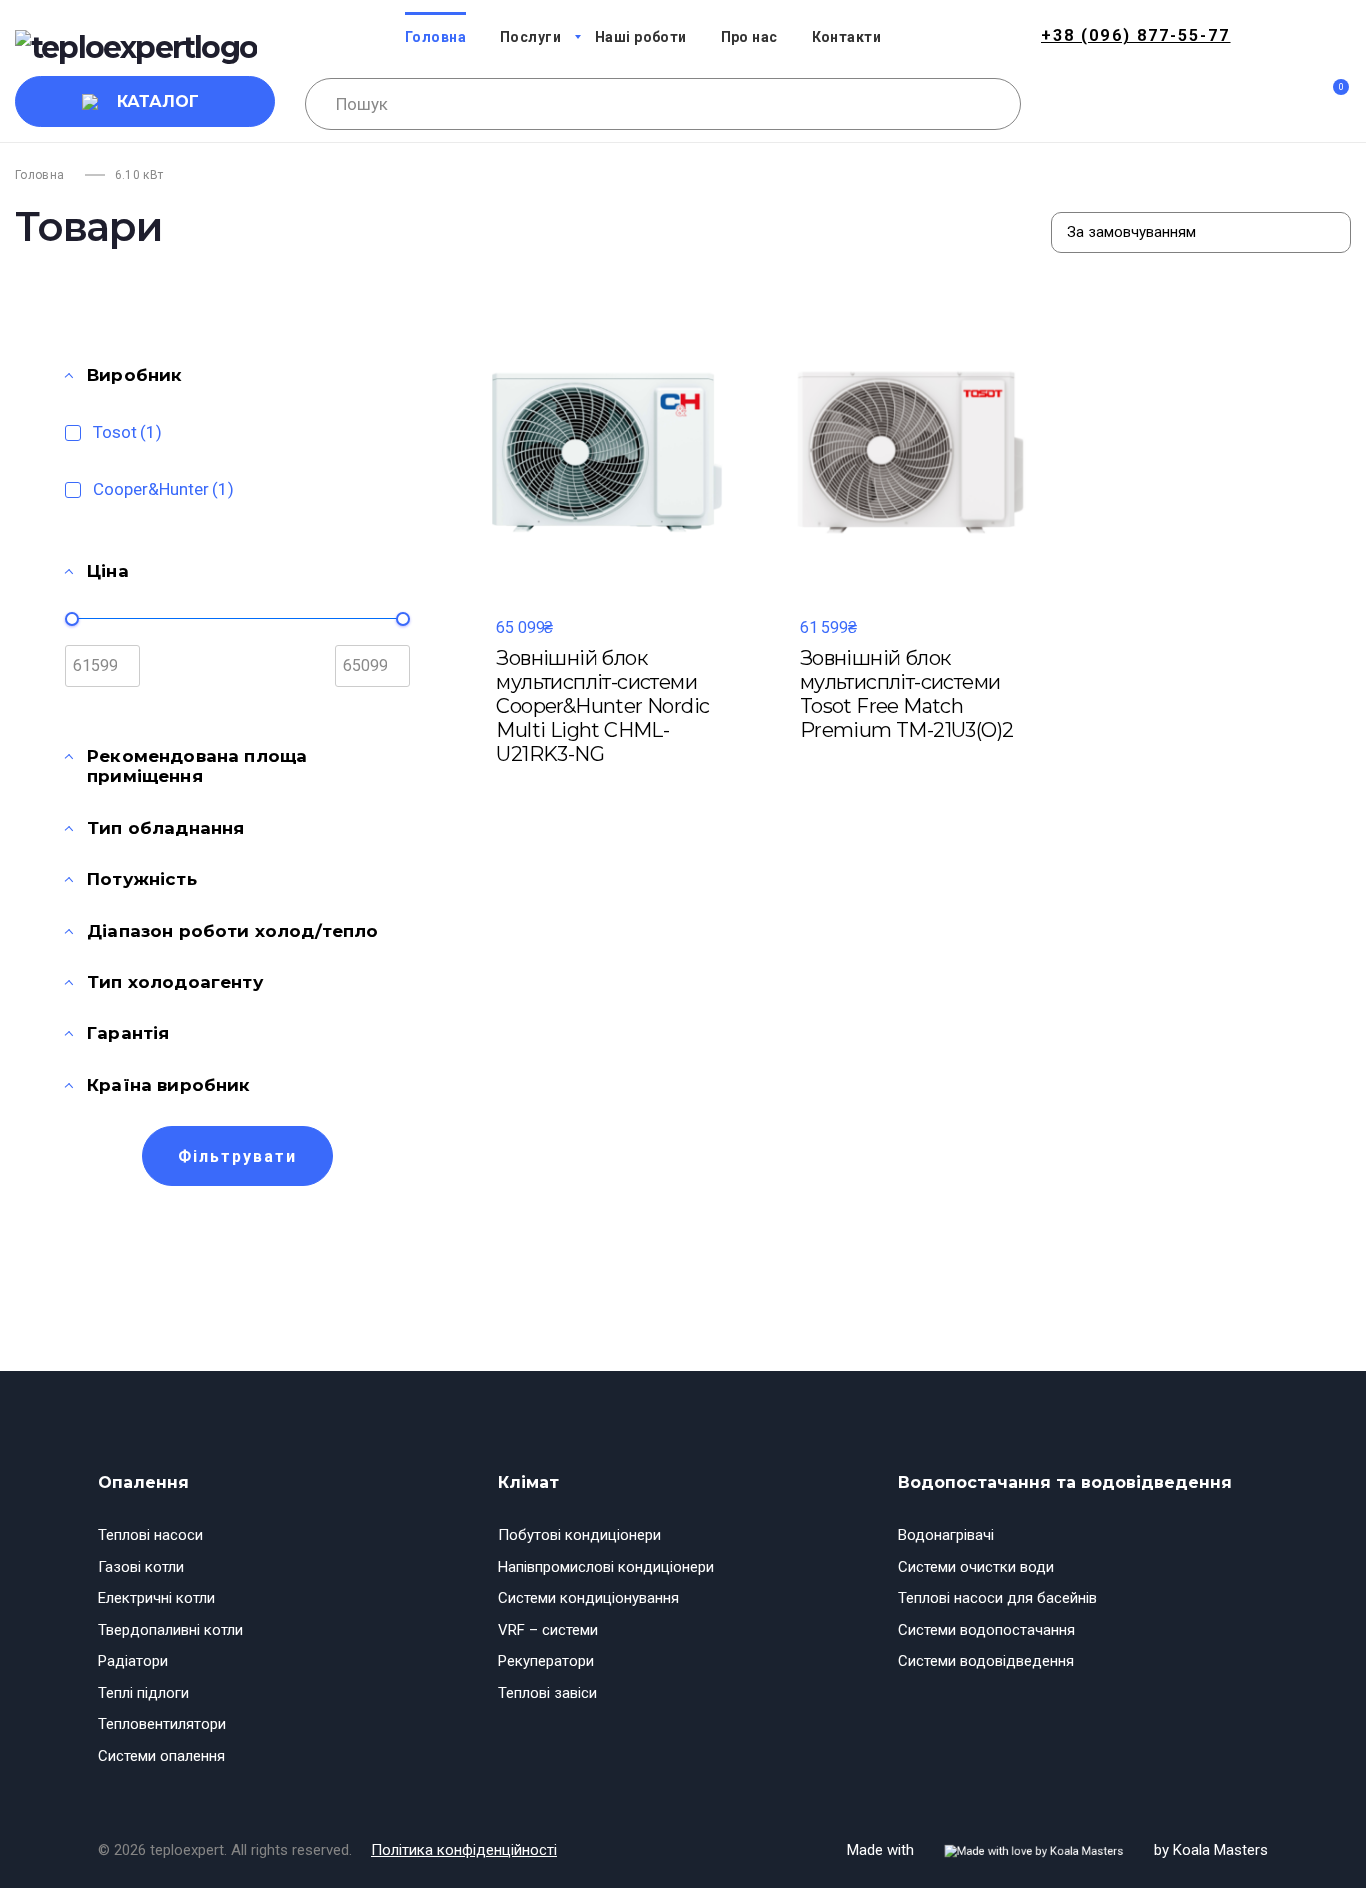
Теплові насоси (150, 1535)
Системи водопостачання (986, 1630)
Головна (40, 175)
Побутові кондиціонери (579, 1535)
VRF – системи (548, 1630)
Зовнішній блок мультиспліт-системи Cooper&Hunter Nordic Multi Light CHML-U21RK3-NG (602, 706)
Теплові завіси (547, 1693)
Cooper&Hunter (163, 489)
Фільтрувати (237, 1156)
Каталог (158, 101)
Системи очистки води (976, 1567)
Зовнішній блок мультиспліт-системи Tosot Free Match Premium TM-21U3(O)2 (907, 694)
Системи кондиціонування (588, 1598)
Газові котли (141, 1567)
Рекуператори (546, 1661)
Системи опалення (161, 1756)
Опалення (143, 1482)
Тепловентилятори (162, 1724)
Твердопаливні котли (170, 1630)
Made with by (1057, 1850)
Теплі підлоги (143, 1693)
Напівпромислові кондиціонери (606, 1567)
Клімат (528, 1482)
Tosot (127, 432)
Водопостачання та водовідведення (1065, 1482)
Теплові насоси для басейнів (997, 1598)
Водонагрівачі (946, 1535)
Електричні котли (156, 1598)
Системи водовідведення (986, 1661)
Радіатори (133, 1661)
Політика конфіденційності (464, 1850)
